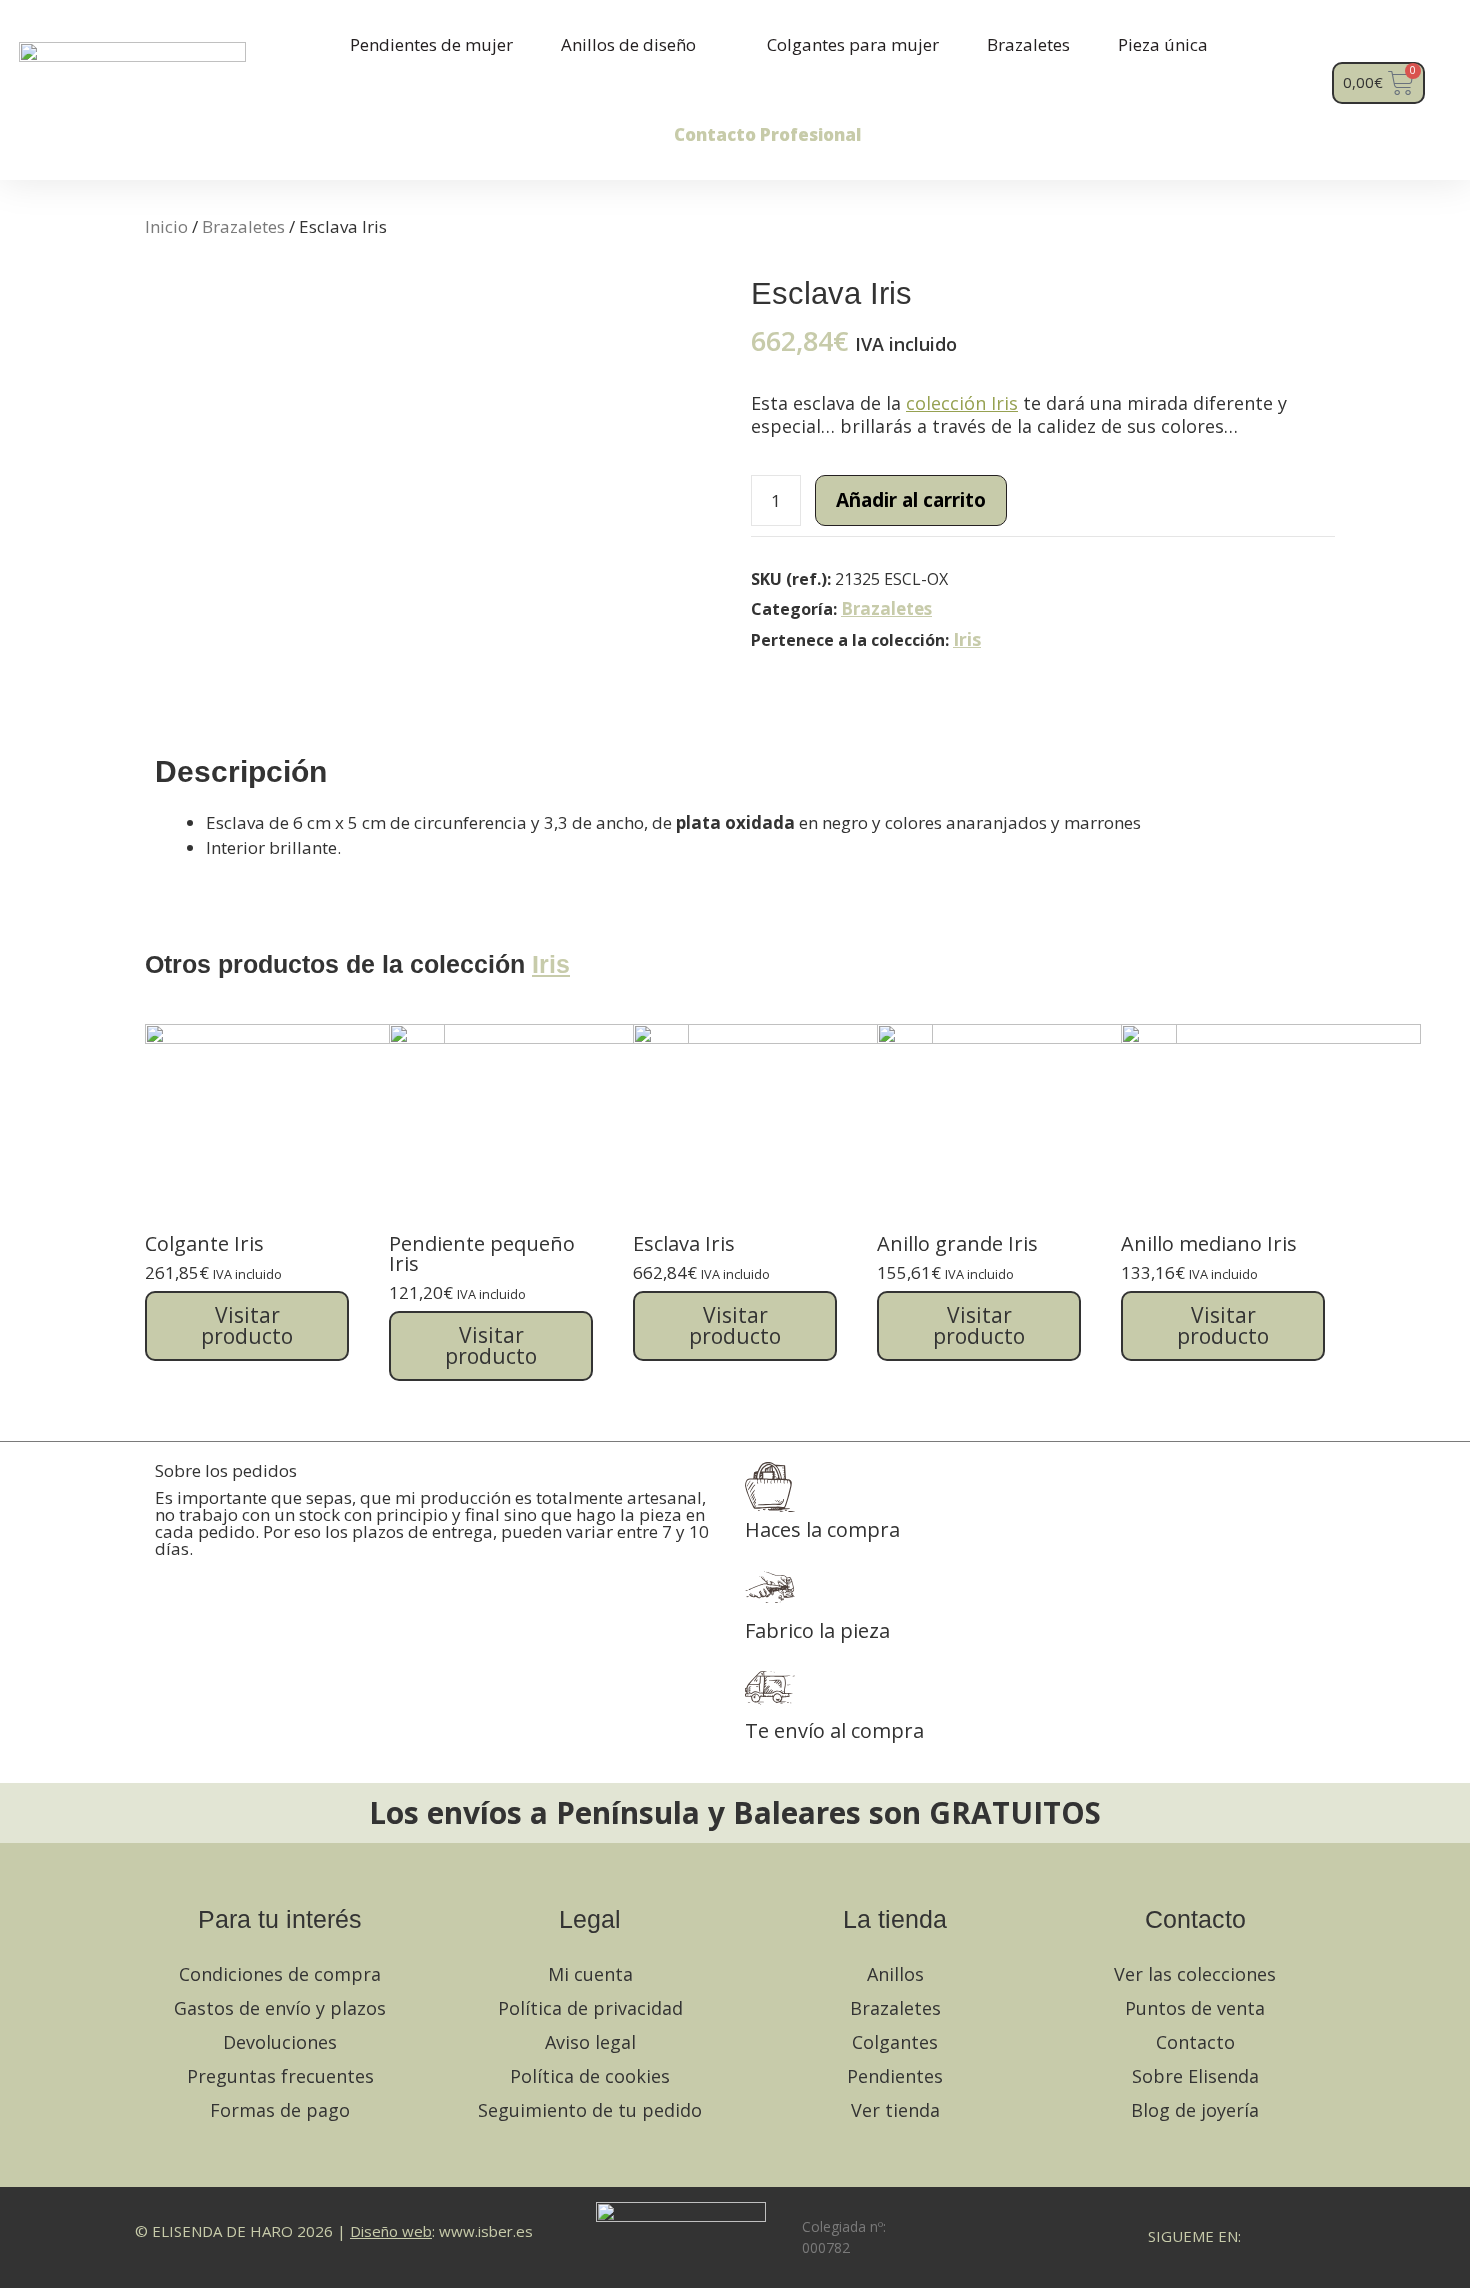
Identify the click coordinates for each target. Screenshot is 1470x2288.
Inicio (166, 226)
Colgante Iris (204, 1243)
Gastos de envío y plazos (280, 2008)
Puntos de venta (1195, 2008)
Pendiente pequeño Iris (482, 1253)
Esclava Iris (684, 1243)
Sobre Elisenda (1195, 2076)
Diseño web (391, 2231)
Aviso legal (590, 2042)
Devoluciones (280, 2042)
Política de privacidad (590, 2008)
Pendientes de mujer (431, 44)
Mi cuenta (590, 1974)
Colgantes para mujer (853, 44)
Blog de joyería (1195, 2110)
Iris (967, 639)
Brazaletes (1028, 44)
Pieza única (1163, 44)
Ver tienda (895, 2110)
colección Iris (962, 403)
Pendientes (895, 2076)
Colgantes (895, 2042)
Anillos (895, 1974)
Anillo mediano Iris (1209, 1243)
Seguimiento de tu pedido (590, 2110)
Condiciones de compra (280, 1974)
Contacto (1195, 2042)
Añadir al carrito (911, 500)
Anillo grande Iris (957, 1243)
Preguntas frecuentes (280, 2076)
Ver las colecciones (1195, 1974)
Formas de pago (280, 2110)
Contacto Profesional (767, 134)
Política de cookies (590, 2076)
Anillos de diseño (628, 44)
